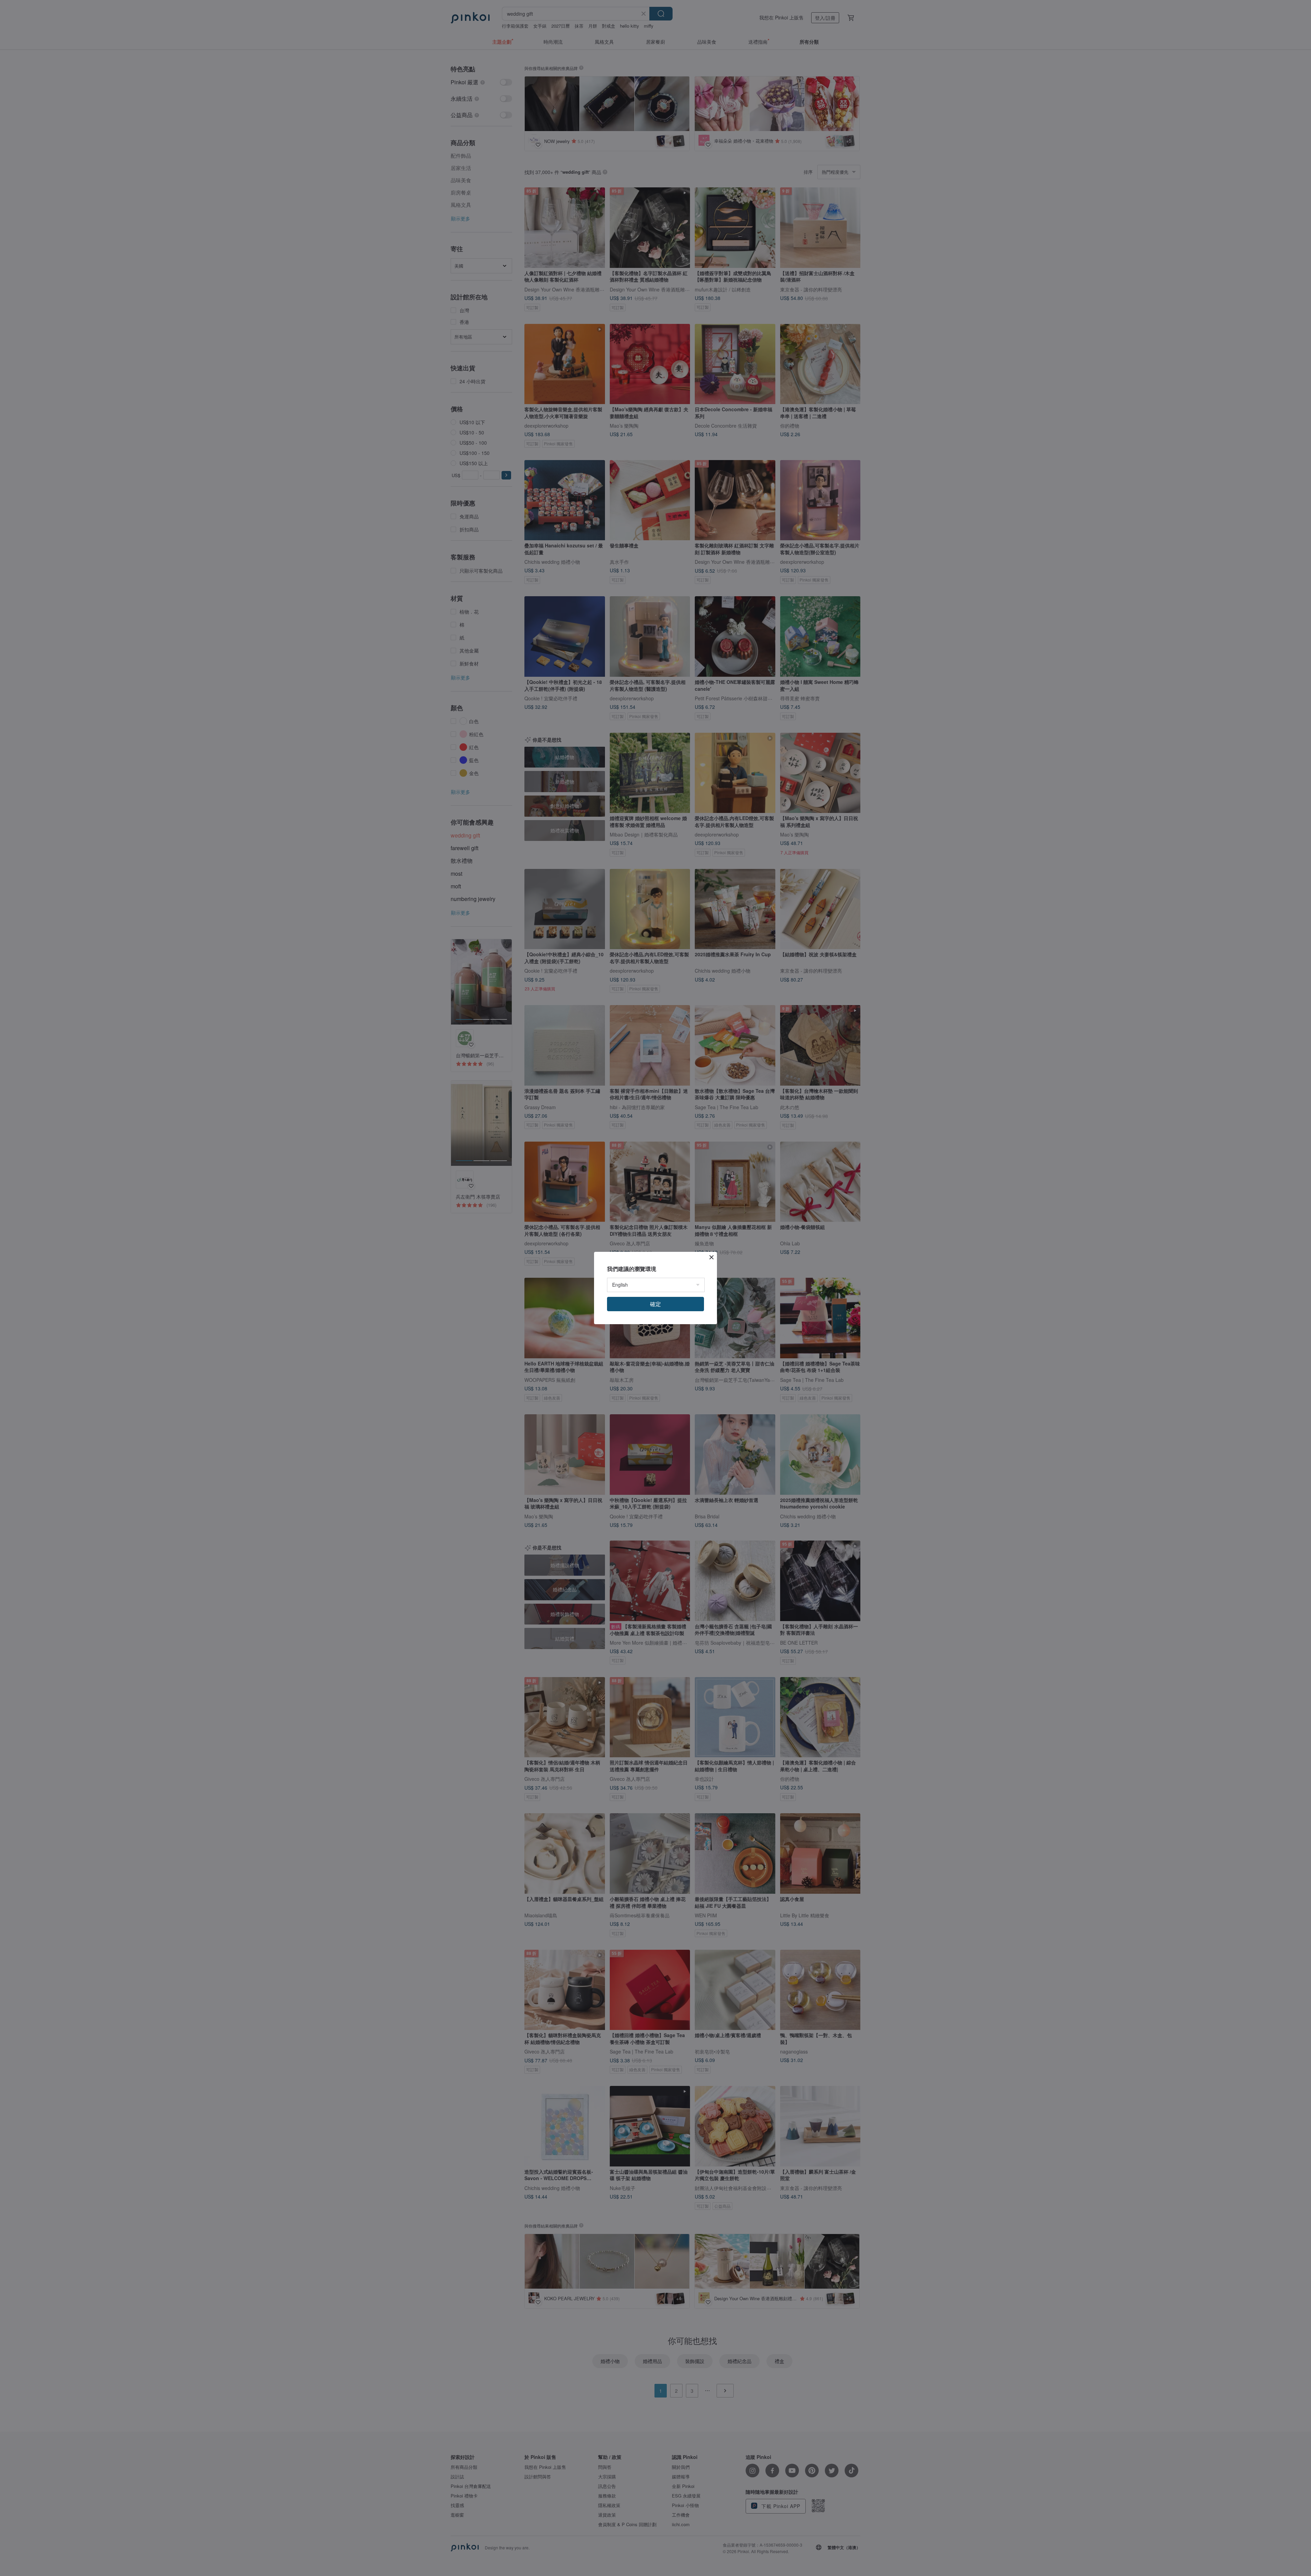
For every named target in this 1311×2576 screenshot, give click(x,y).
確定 (655, 1304)
